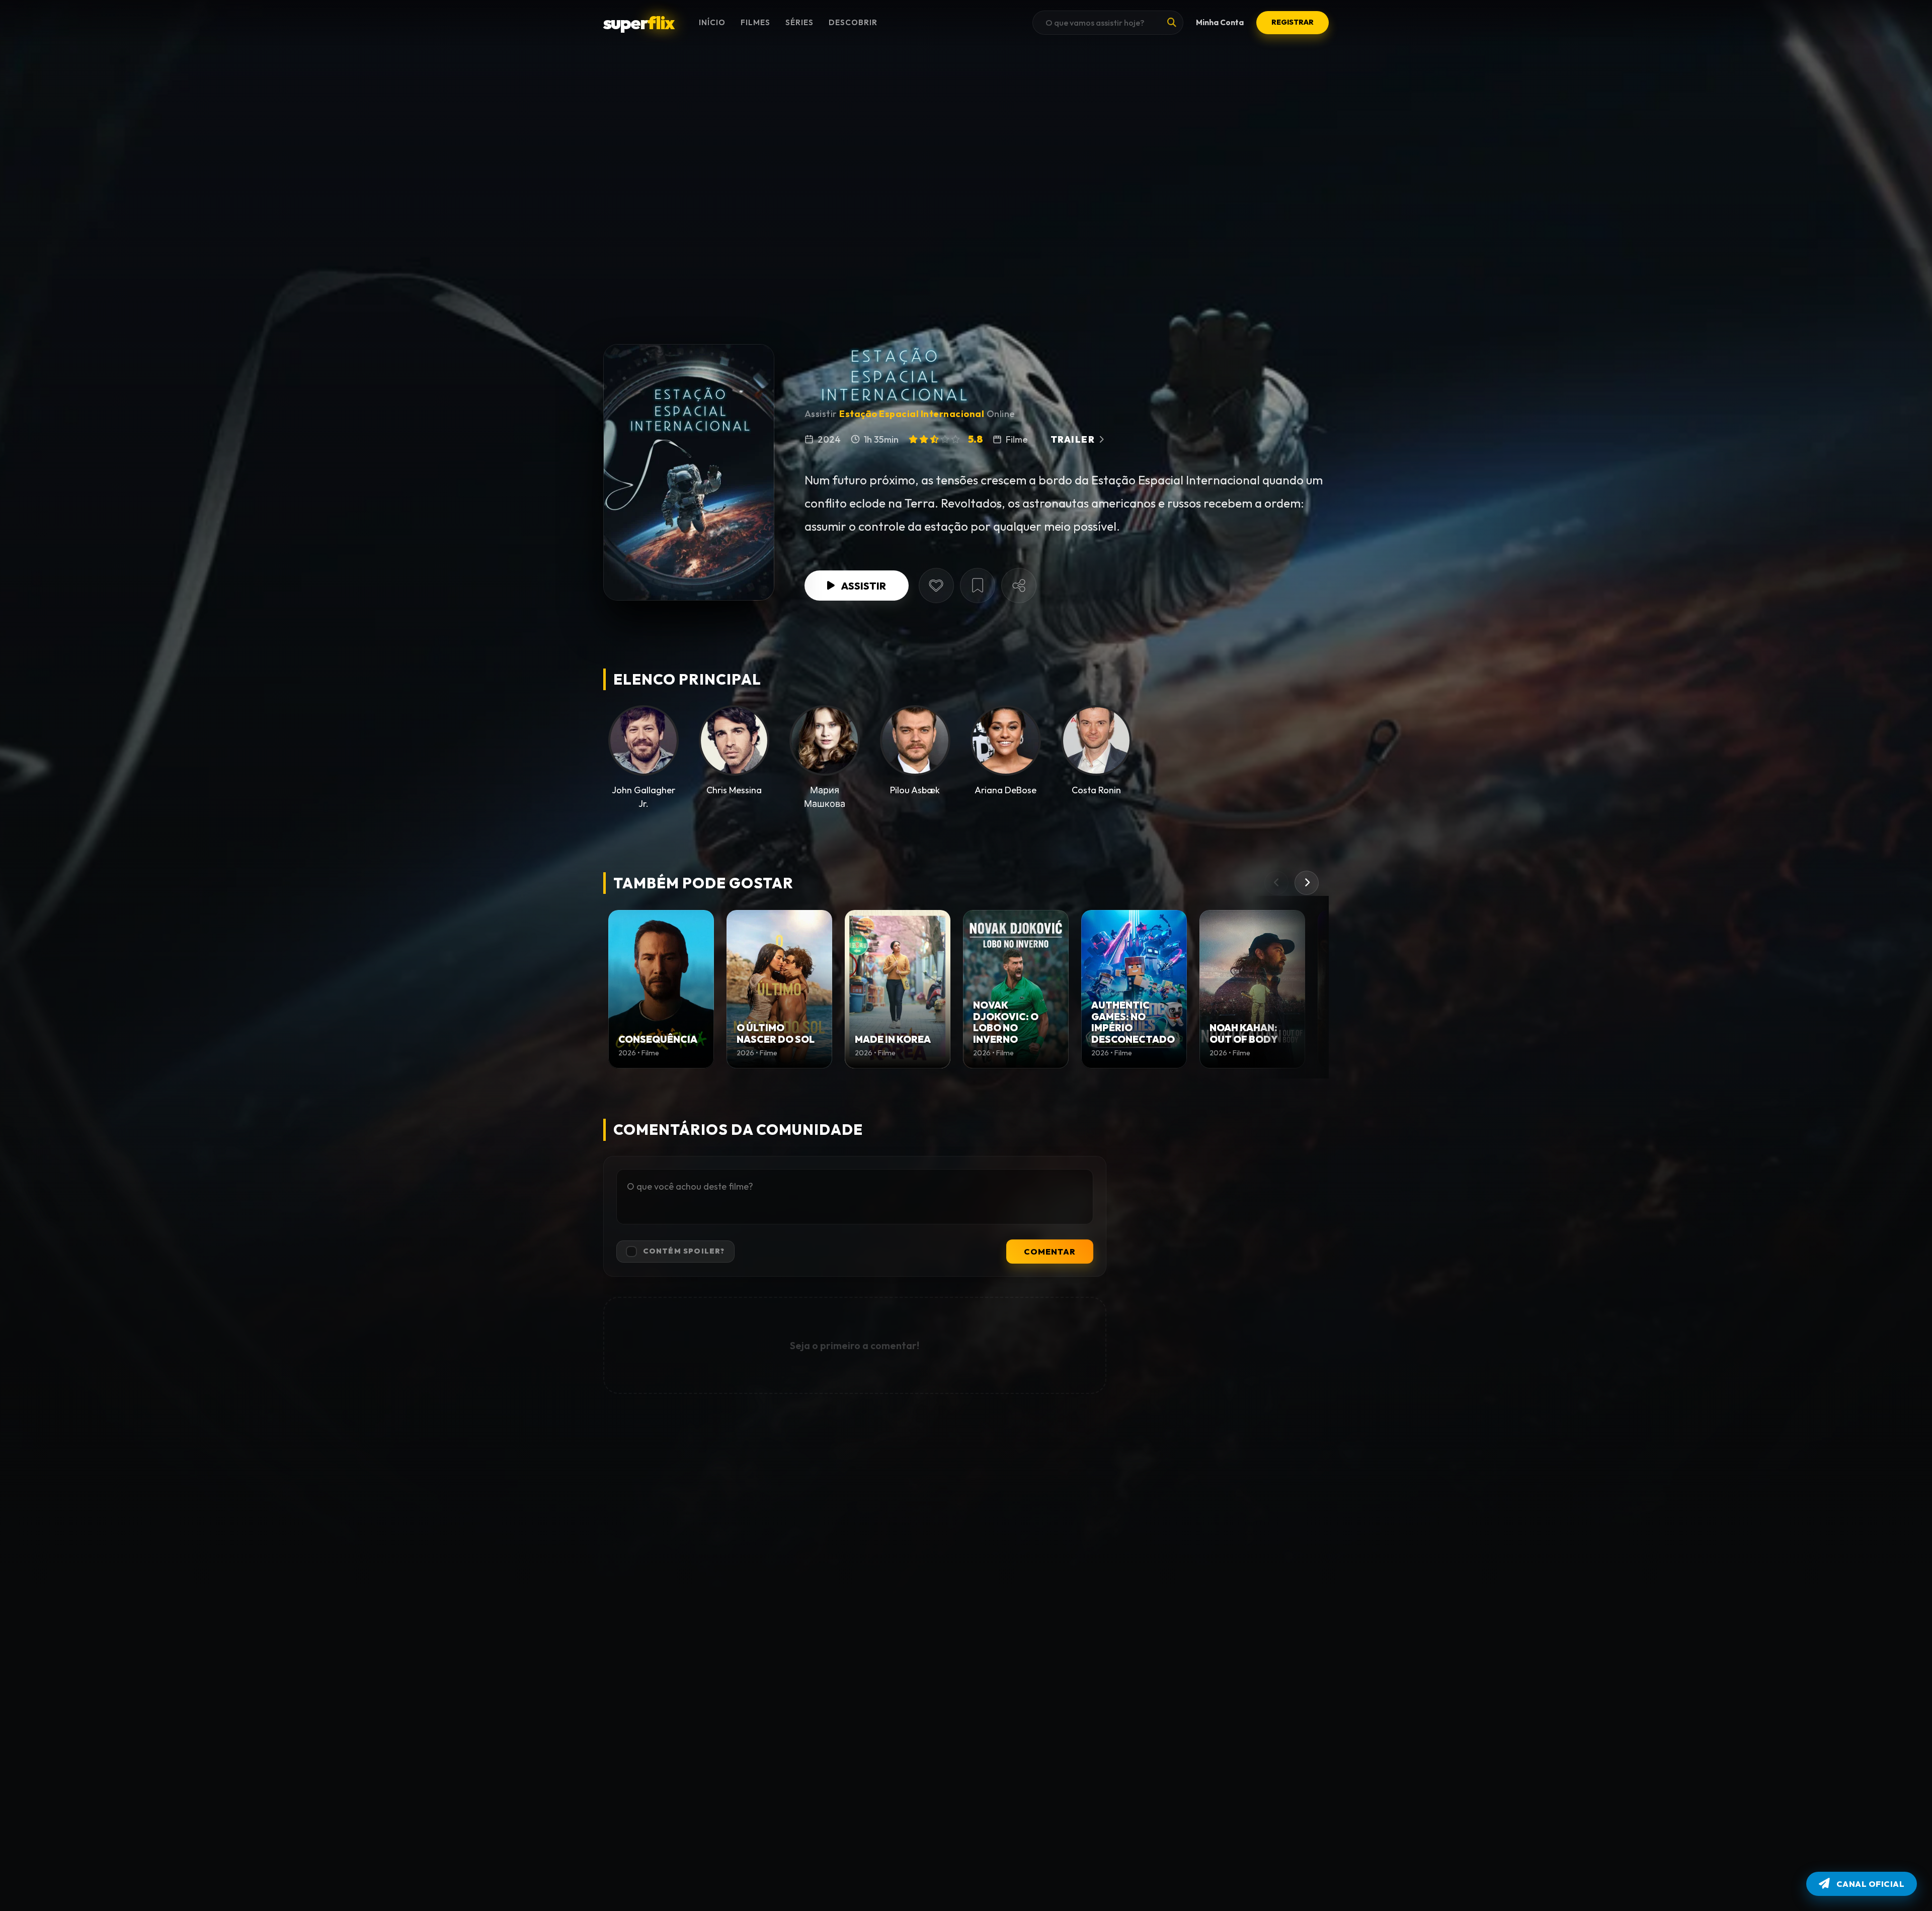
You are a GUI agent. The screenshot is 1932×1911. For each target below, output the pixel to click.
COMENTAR (1050, 1252)
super (638, 22)
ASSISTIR (863, 586)
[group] (661, 989)
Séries (799, 22)
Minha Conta (1220, 22)
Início (712, 22)
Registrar (1293, 22)
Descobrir (853, 22)
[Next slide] (1307, 883)
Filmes (755, 22)
